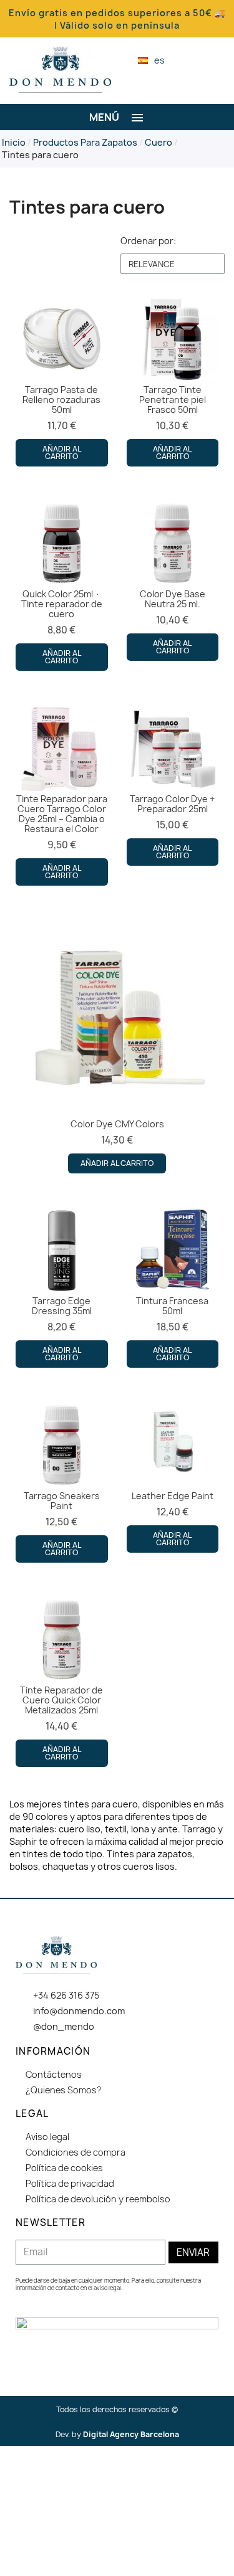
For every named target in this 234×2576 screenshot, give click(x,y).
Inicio (14, 142)
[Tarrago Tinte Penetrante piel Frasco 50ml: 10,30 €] (173, 380)
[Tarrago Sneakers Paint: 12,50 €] (62, 1481)
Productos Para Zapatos (85, 142)
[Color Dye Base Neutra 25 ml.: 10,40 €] (173, 580)
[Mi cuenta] (214, 60)
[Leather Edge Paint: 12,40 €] (173, 1476)
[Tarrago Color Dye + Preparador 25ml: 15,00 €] (173, 784)
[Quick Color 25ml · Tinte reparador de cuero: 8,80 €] (62, 585)
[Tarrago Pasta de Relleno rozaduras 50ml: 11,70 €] (62, 380)
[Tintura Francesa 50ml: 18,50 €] (173, 1286)
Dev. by (117, 2434)
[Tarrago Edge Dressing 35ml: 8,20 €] (62, 1286)
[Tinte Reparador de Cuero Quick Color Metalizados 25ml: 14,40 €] (62, 1681)
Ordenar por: (148, 241)
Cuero (158, 142)
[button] (193, 61)
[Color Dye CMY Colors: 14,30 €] (117, 1045)
